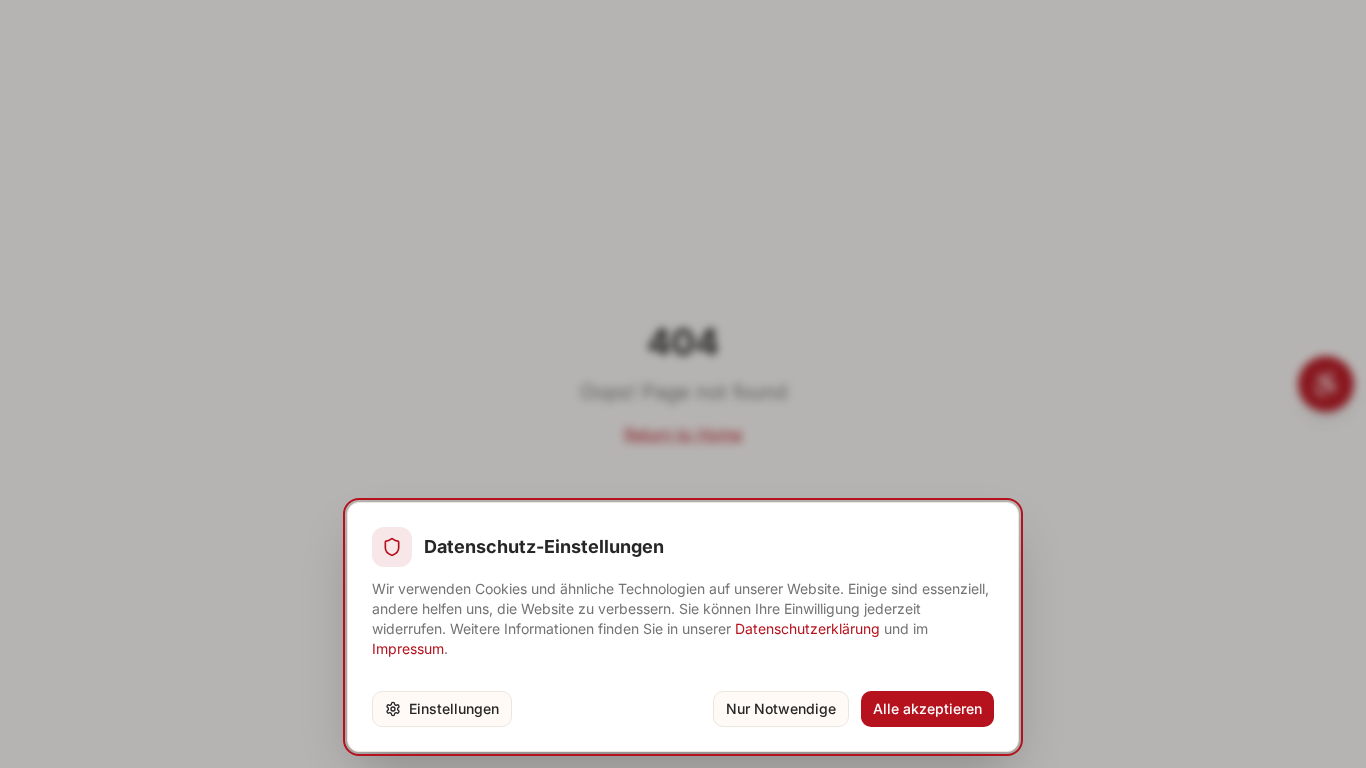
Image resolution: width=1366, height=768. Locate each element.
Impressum (408, 648)
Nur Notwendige (781, 708)
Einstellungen (454, 708)
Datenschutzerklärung (807, 628)
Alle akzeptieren (927, 708)
